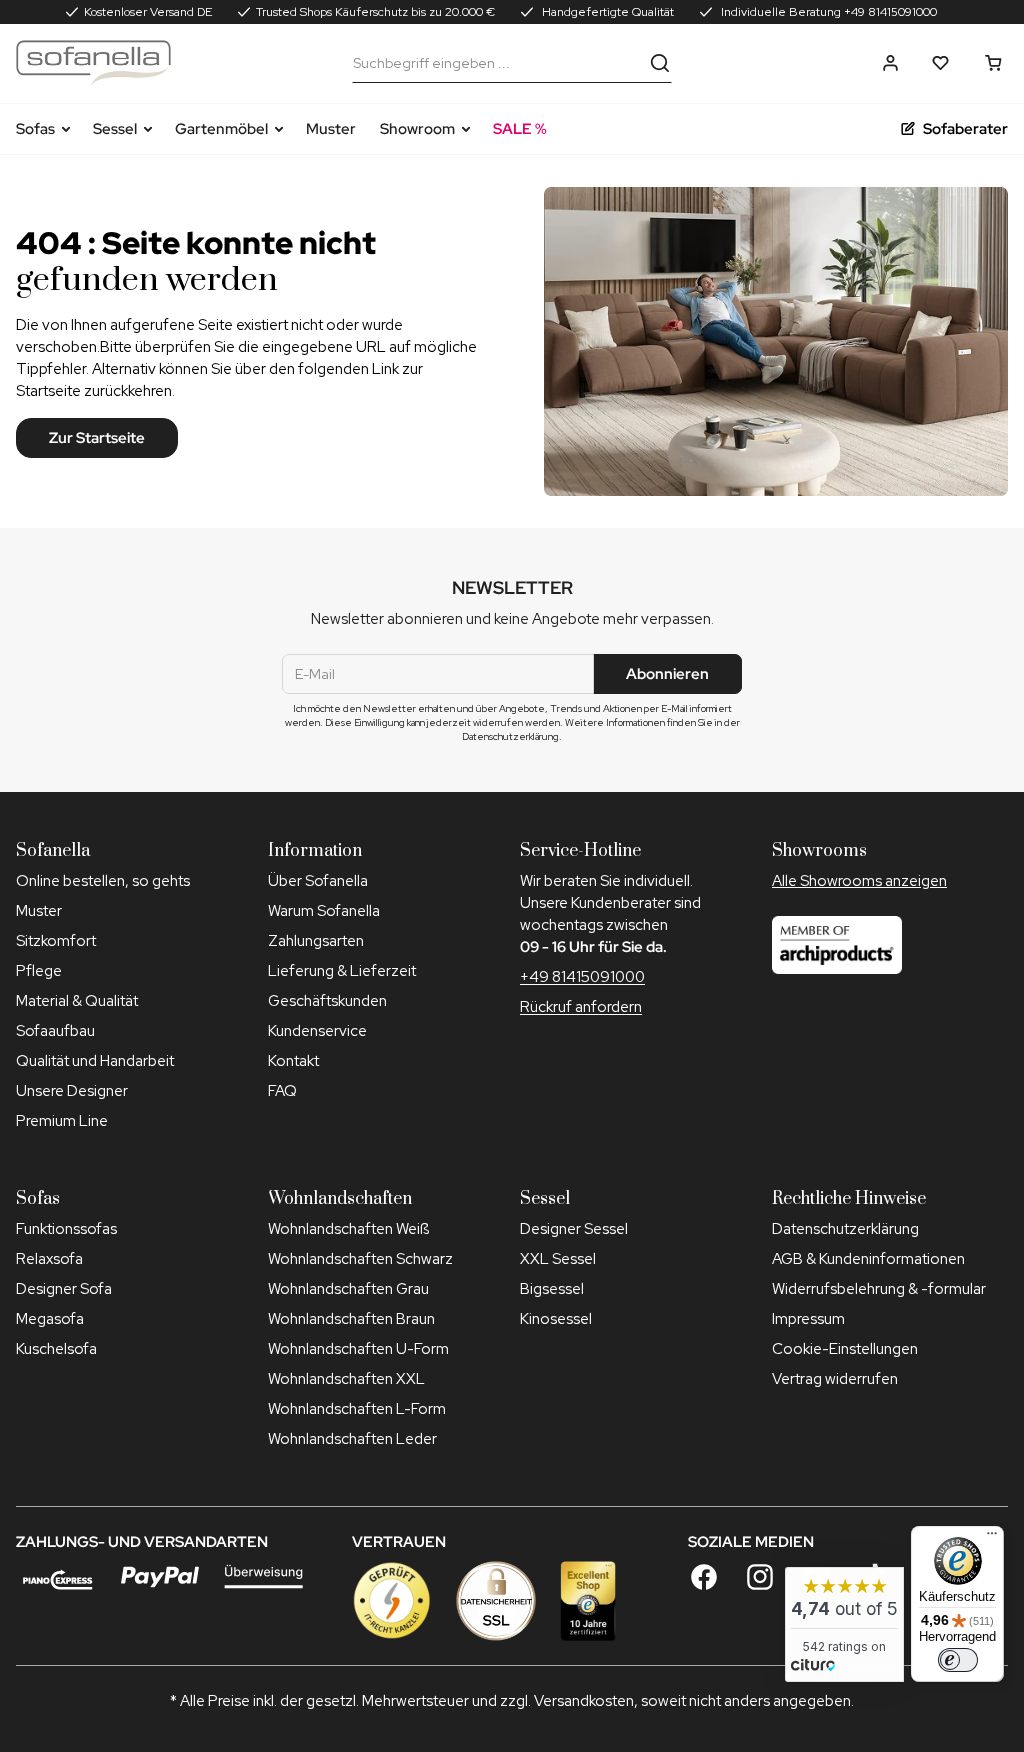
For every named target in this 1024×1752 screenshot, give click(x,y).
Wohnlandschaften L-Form (357, 1409)
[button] (890, 63)
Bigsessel (552, 1289)
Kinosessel (556, 1319)
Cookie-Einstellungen (845, 1349)
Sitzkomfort (56, 941)
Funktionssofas (66, 1229)
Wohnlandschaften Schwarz (360, 1259)
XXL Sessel (558, 1259)
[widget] (844, 1624)
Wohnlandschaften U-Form (358, 1349)
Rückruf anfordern (581, 1007)
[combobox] (497, 63)
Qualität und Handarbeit (95, 1061)
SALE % (520, 129)
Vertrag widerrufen (835, 1379)
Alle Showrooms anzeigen (859, 881)
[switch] (958, 1660)
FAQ (282, 1091)
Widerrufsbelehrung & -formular (879, 1289)
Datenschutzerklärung (845, 1229)
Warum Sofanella (324, 911)
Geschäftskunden (327, 1001)
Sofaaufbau (55, 1031)
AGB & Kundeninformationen (868, 1259)
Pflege (39, 971)
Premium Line (62, 1121)
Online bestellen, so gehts (103, 881)
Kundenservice (317, 1031)
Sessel (115, 129)
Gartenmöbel (221, 129)
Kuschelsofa (56, 1349)
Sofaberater (965, 129)
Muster (331, 129)
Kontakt (293, 1061)
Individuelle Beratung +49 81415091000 (827, 12)
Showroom (417, 129)
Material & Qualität (77, 1001)
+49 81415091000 (582, 977)
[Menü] (992, 1538)
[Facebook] (704, 1577)
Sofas (35, 129)
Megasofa (50, 1319)
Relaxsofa (49, 1259)
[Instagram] (760, 1577)
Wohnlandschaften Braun (351, 1319)
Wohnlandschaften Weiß (348, 1229)
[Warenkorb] (993, 63)
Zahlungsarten (316, 941)
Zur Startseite (97, 438)
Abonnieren (667, 674)
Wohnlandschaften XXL (346, 1379)
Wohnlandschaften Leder (352, 1439)
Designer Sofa (64, 1289)
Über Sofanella (318, 881)
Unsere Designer (72, 1091)
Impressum (808, 1319)
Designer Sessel (574, 1229)
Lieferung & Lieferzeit (342, 971)
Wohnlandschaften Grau (348, 1289)
